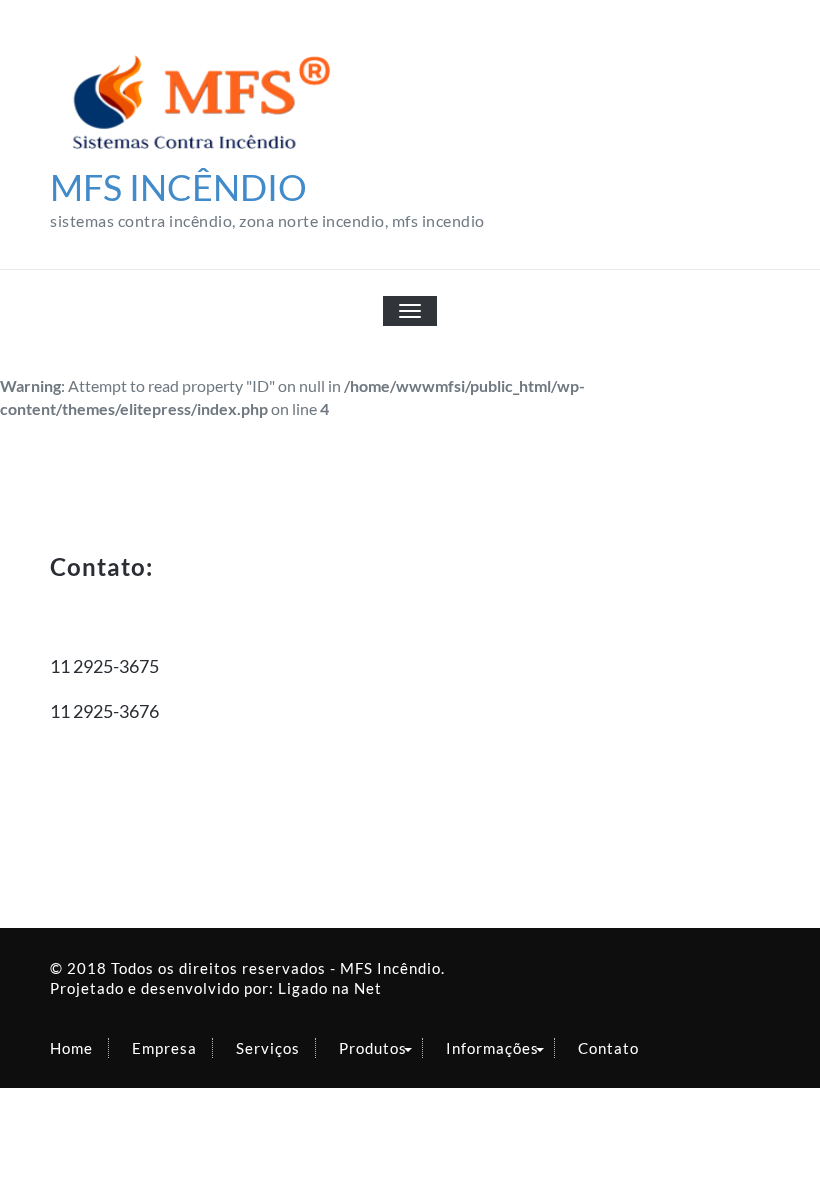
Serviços (268, 1048)
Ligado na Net (330, 988)
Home (71, 1048)
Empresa (164, 1048)
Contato (608, 1048)
